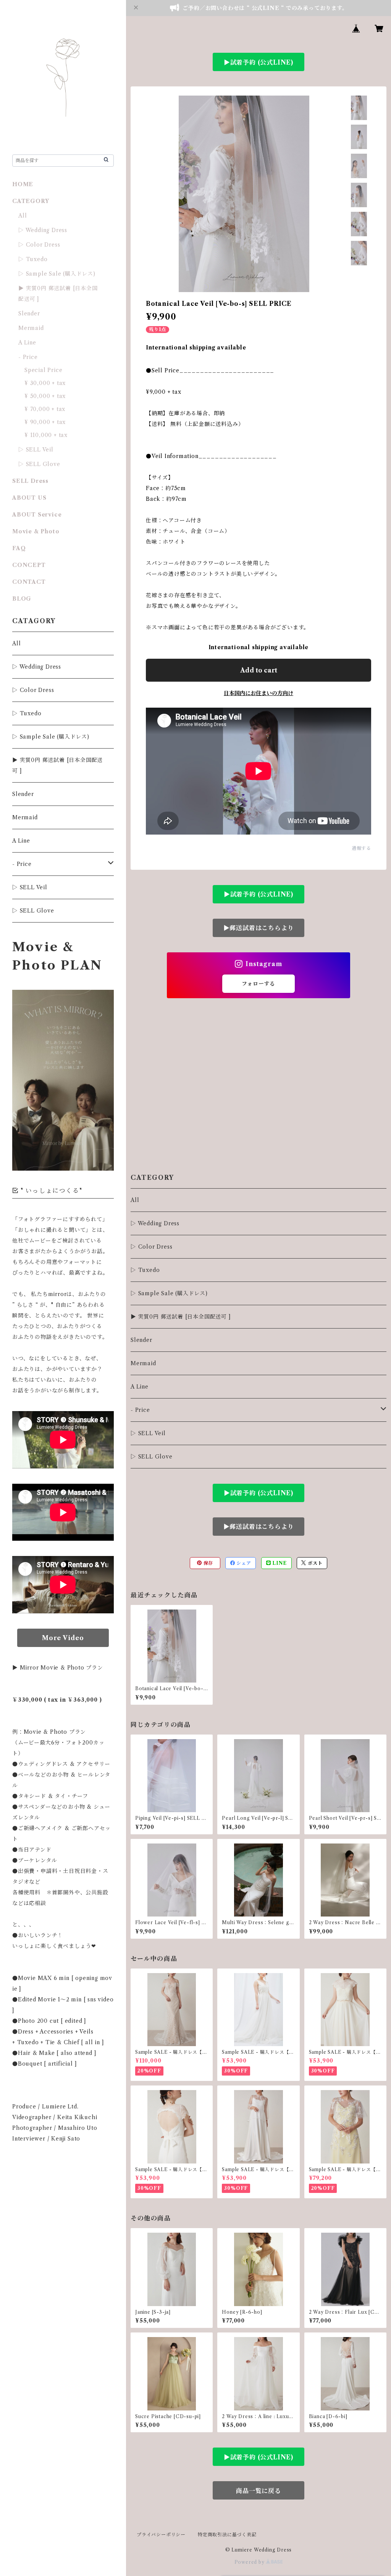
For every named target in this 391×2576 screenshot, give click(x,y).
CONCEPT (29, 565)
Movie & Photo (36, 531)
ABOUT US (29, 498)
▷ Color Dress (151, 1247)
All (135, 1200)
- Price (140, 1410)
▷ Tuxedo (145, 1270)
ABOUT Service (37, 515)
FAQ (19, 548)
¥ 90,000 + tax (45, 422)
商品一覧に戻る (259, 2491)
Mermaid (143, 1363)
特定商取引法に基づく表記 (227, 2535)
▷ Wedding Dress (155, 1223)
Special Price (43, 370)
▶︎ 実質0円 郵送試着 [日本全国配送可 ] (181, 1317)
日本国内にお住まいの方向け (259, 693)
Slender (141, 1340)
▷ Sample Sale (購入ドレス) (169, 1293)
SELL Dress (30, 481)
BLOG (22, 599)
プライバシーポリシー (161, 2535)
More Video (63, 1638)
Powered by (250, 2562)
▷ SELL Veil (148, 1433)
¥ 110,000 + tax (46, 435)
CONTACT (29, 582)
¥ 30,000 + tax (45, 383)
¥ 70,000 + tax (45, 409)
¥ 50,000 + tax (45, 396)
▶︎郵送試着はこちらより (259, 928)
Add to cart (259, 670)
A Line (140, 1387)
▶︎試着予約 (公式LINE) (259, 62)
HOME (23, 184)
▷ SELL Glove (152, 1457)
